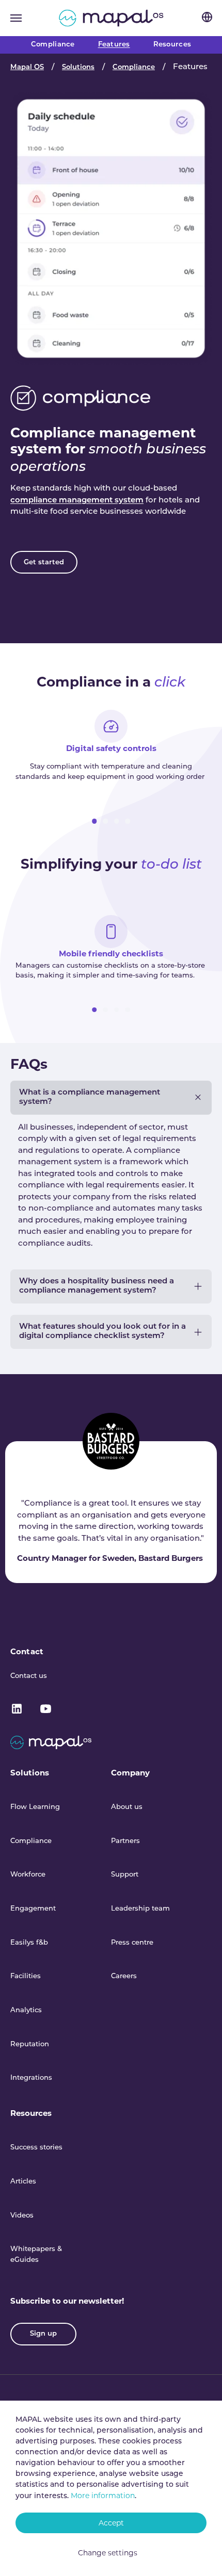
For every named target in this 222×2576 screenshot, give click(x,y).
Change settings (108, 2553)
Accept (111, 2523)
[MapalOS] (111, 18)
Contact (27, 1651)
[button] (94, 821)
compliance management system (77, 501)
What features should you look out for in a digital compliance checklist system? (102, 1332)
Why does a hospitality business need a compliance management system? (97, 1286)
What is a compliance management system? (90, 1097)
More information (103, 2496)
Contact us (29, 1676)
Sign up (43, 2334)
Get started (44, 563)
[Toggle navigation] (16, 18)
